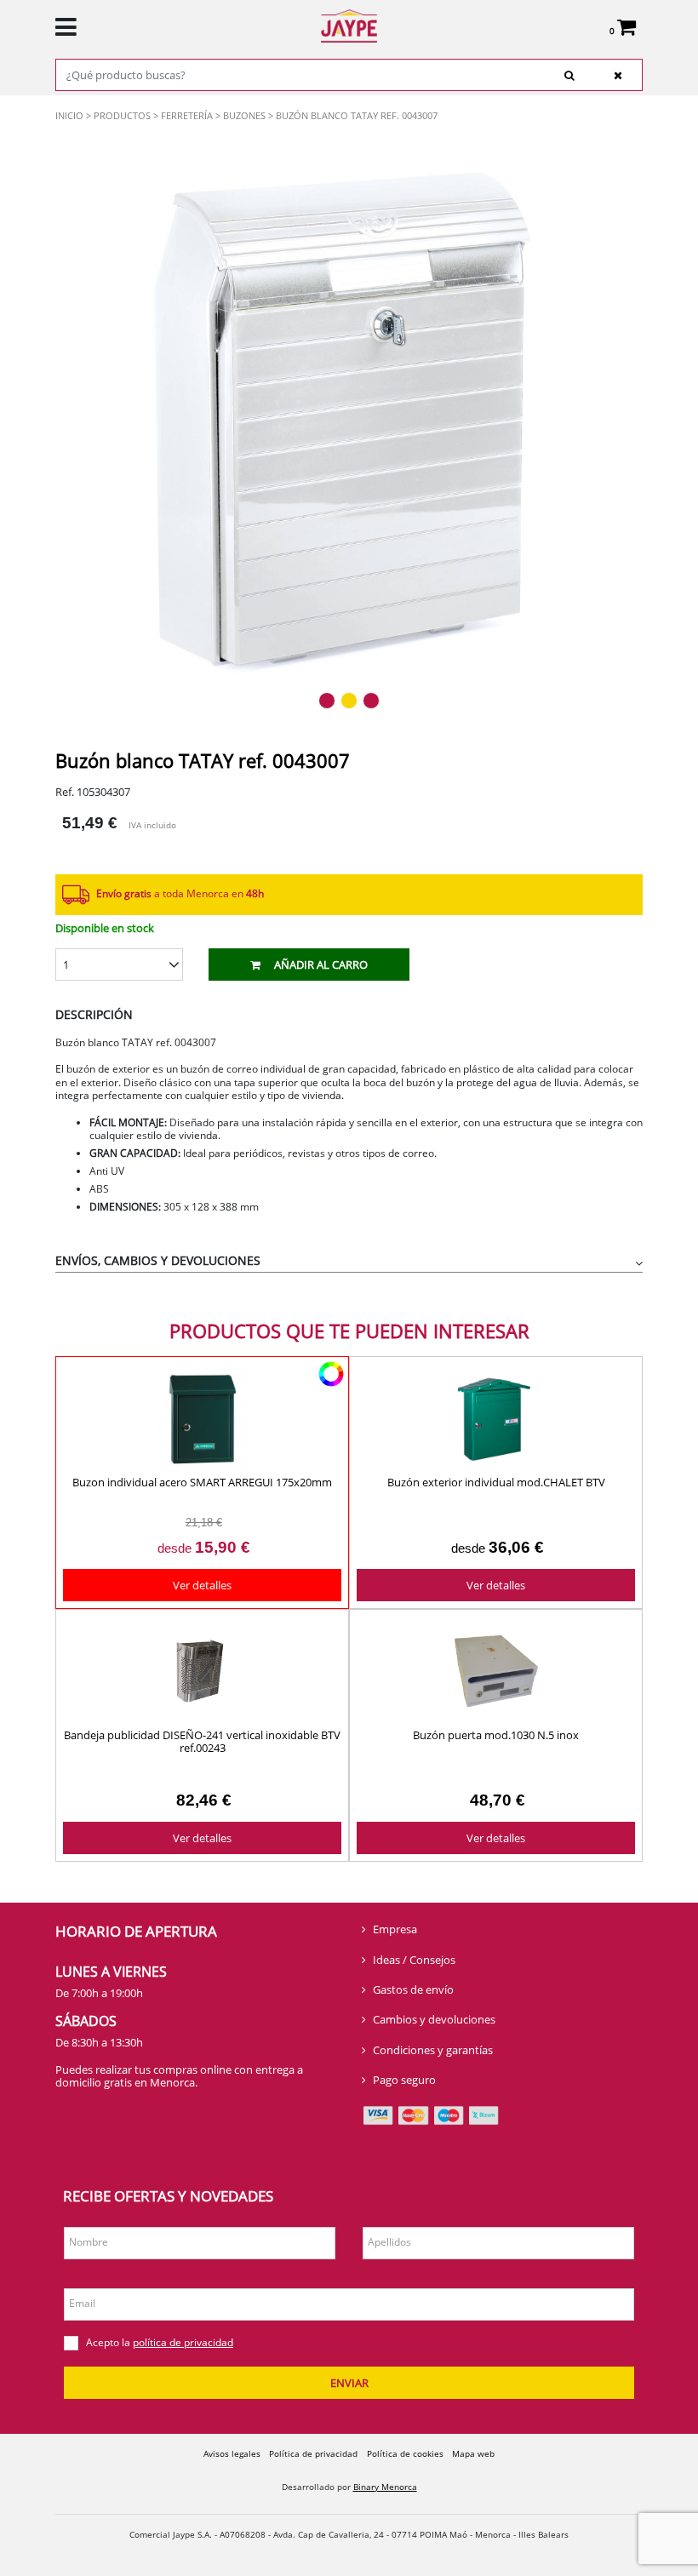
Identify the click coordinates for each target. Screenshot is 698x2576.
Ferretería (187, 115)
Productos (122, 115)
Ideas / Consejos (414, 1960)
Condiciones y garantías (433, 2050)
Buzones (244, 115)
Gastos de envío (413, 1989)
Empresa (395, 1929)
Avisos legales (232, 2453)
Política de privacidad (313, 2453)
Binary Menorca (385, 2487)
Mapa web (473, 2453)
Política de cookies (405, 2453)
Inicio (69, 115)
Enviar (349, 2383)
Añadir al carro (321, 965)
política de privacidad (183, 2342)
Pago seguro (404, 2080)
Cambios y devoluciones (434, 2019)
